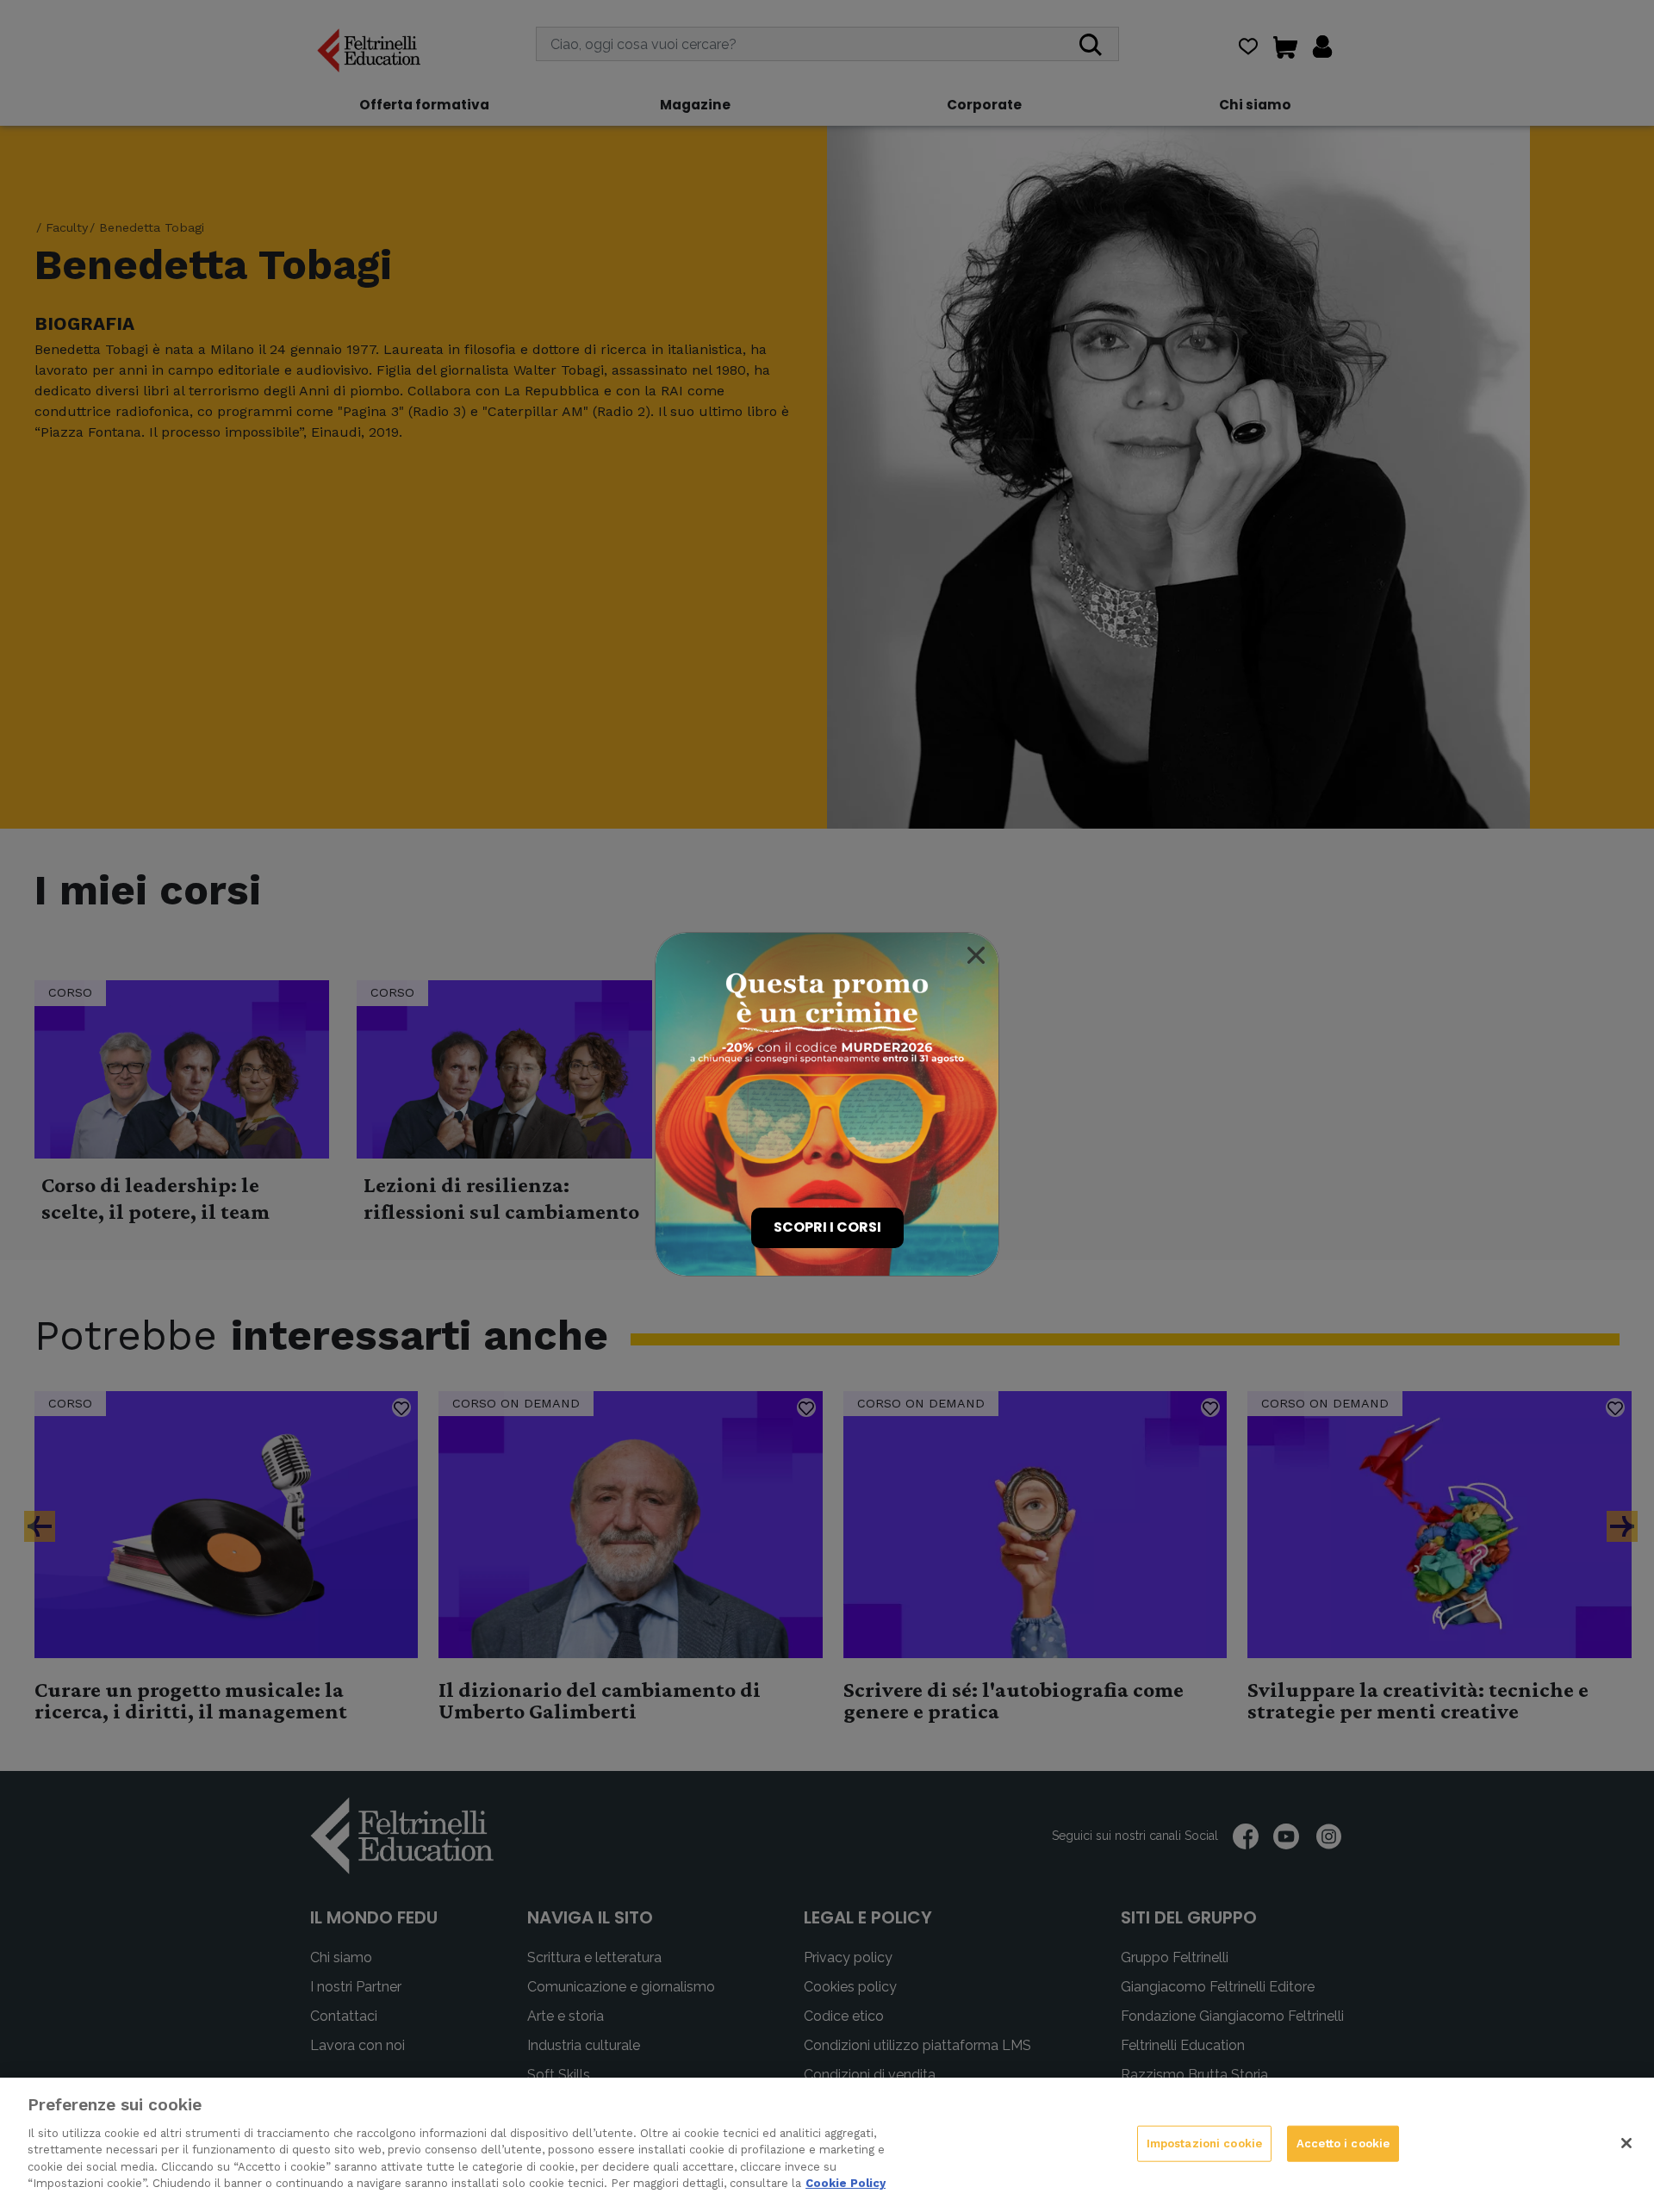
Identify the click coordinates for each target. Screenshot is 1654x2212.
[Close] (976, 955)
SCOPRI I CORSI (827, 1227)
